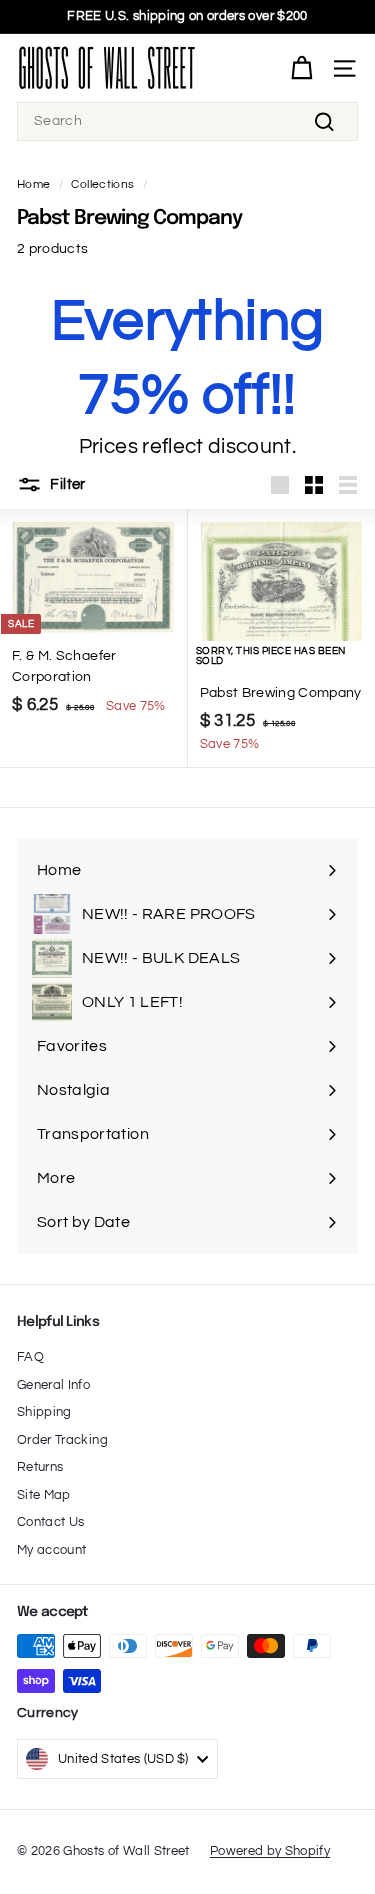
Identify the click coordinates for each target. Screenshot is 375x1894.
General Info (53, 1385)
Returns (40, 1467)
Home (33, 184)
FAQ (30, 1357)
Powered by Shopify (270, 1851)
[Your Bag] (301, 68)
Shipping (44, 1412)
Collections (102, 184)
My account (52, 1550)
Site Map (44, 1495)
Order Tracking (62, 1440)
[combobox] (187, 121)
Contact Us (51, 1522)
